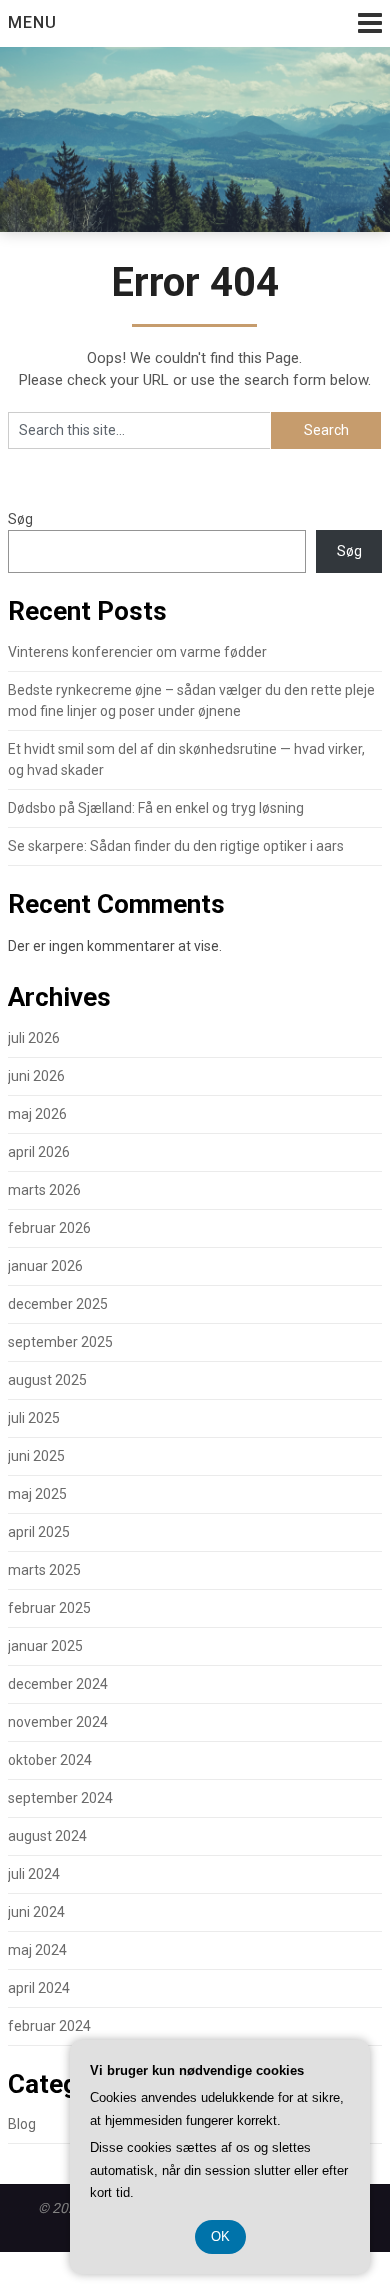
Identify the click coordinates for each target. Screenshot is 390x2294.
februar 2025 (49, 1608)
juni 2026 (36, 1076)
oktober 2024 (50, 1760)
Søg (20, 519)
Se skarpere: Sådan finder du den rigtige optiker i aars (176, 846)
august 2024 (47, 1836)
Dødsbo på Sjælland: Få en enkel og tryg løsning (156, 808)
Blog (22, 2124)
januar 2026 (45, 1266)
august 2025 (47, 1380)
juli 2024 (34, 1874)
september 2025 (60, 1342)
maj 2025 (37, 1494)
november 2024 (58, 1722)
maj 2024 (37, 1950)
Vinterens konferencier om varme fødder (137, 652)
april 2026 (39, 1152)
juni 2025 (36, 1456)
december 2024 (58, 1684)
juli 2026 (34, 1038)
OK (220, 2236)
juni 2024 (36, 1912)
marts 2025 (44, 1570)
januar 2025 (45, 1646)
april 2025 (39, 1532)
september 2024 (60, 1798)
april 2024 (39, 1988)
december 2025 (58, 1304)
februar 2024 (49, 2026)
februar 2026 (49, 1228)
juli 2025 (34, 1418)
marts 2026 (44, 1190)
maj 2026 (37, 1114)
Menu (32, 22)
